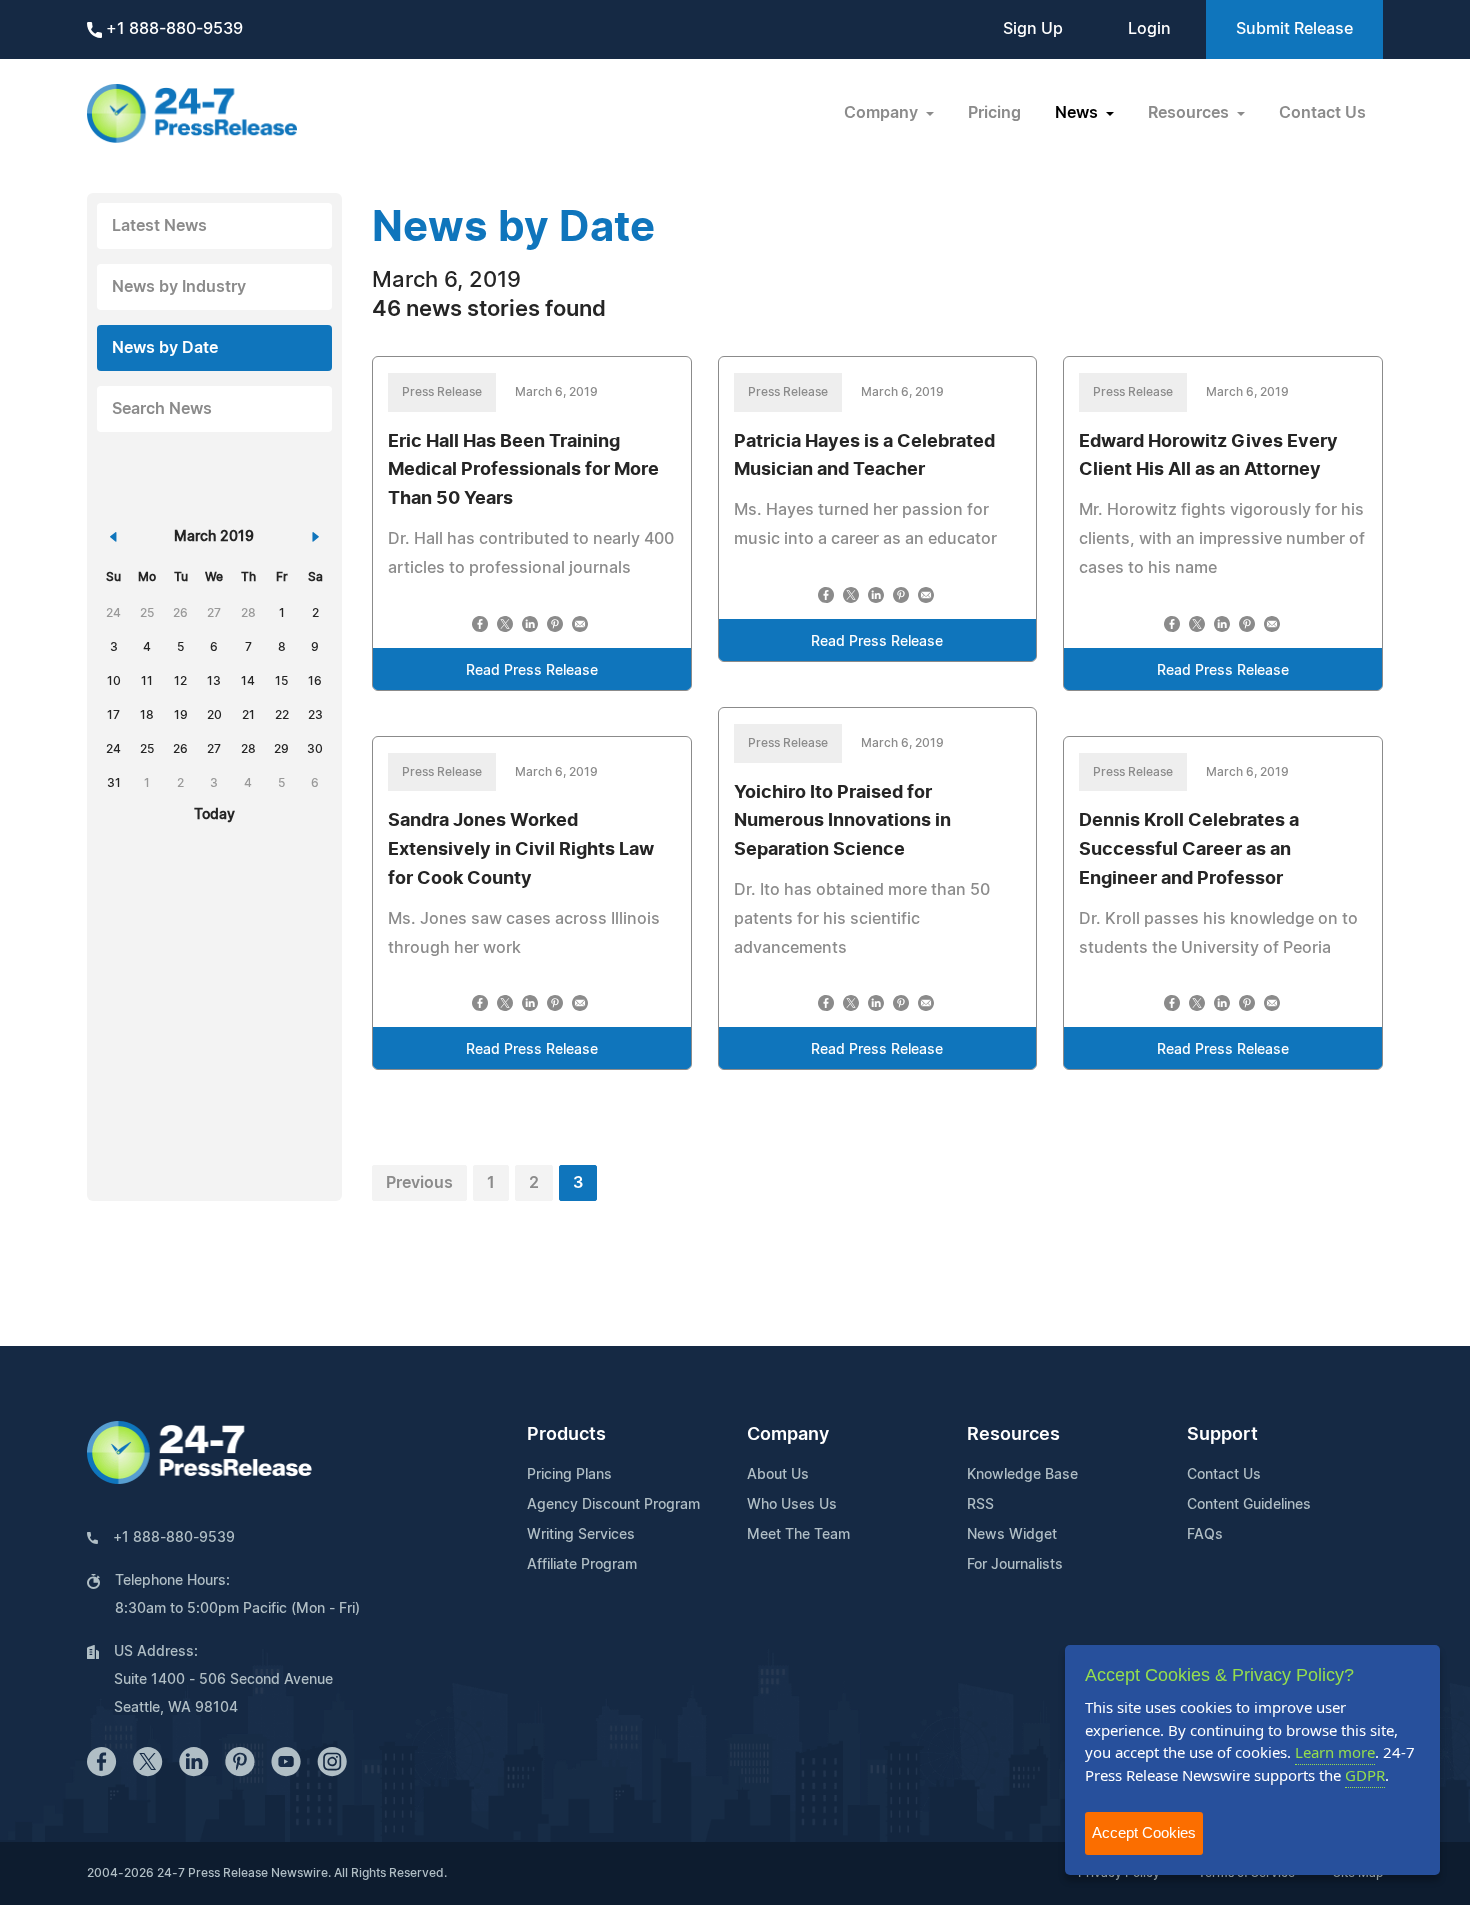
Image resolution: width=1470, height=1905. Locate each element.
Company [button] (883, 113)
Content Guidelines (1249, 1505)
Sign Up (1033, 29)
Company (788, 1435)
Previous (419, 1183)
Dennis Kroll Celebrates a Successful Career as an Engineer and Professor (1189, 850)
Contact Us (1322, 113)
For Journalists (1015, 1565)
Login (1149, 29)
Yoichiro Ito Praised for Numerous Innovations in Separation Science (842, 822)
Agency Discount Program (613, 1505)
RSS (980, 1505)
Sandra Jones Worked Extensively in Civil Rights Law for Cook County (521, 850)
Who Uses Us (792, 1505)
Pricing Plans (569, 1475)
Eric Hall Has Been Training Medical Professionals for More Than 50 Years (523, 471)
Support (1222, 1435)
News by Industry (179, 287)
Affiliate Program (582, 1565)
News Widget (1012, 1535)
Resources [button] (1190, 113)
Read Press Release (532, 671)
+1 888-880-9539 (172, 29)
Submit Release (1294, 29)
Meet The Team (798, 1535)
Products (566, 1435)
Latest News (159, 226)
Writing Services (581, 1535)
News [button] (1078, 113)
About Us (778, 1475)
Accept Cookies (1144, 1832)
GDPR (1365, 1775)
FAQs (1205, 1535)
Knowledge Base (1022, 1475)
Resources (1013, 1435)
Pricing (994, 113)
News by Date (165, 348)
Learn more (1335, 1752)
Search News (162, 409)
